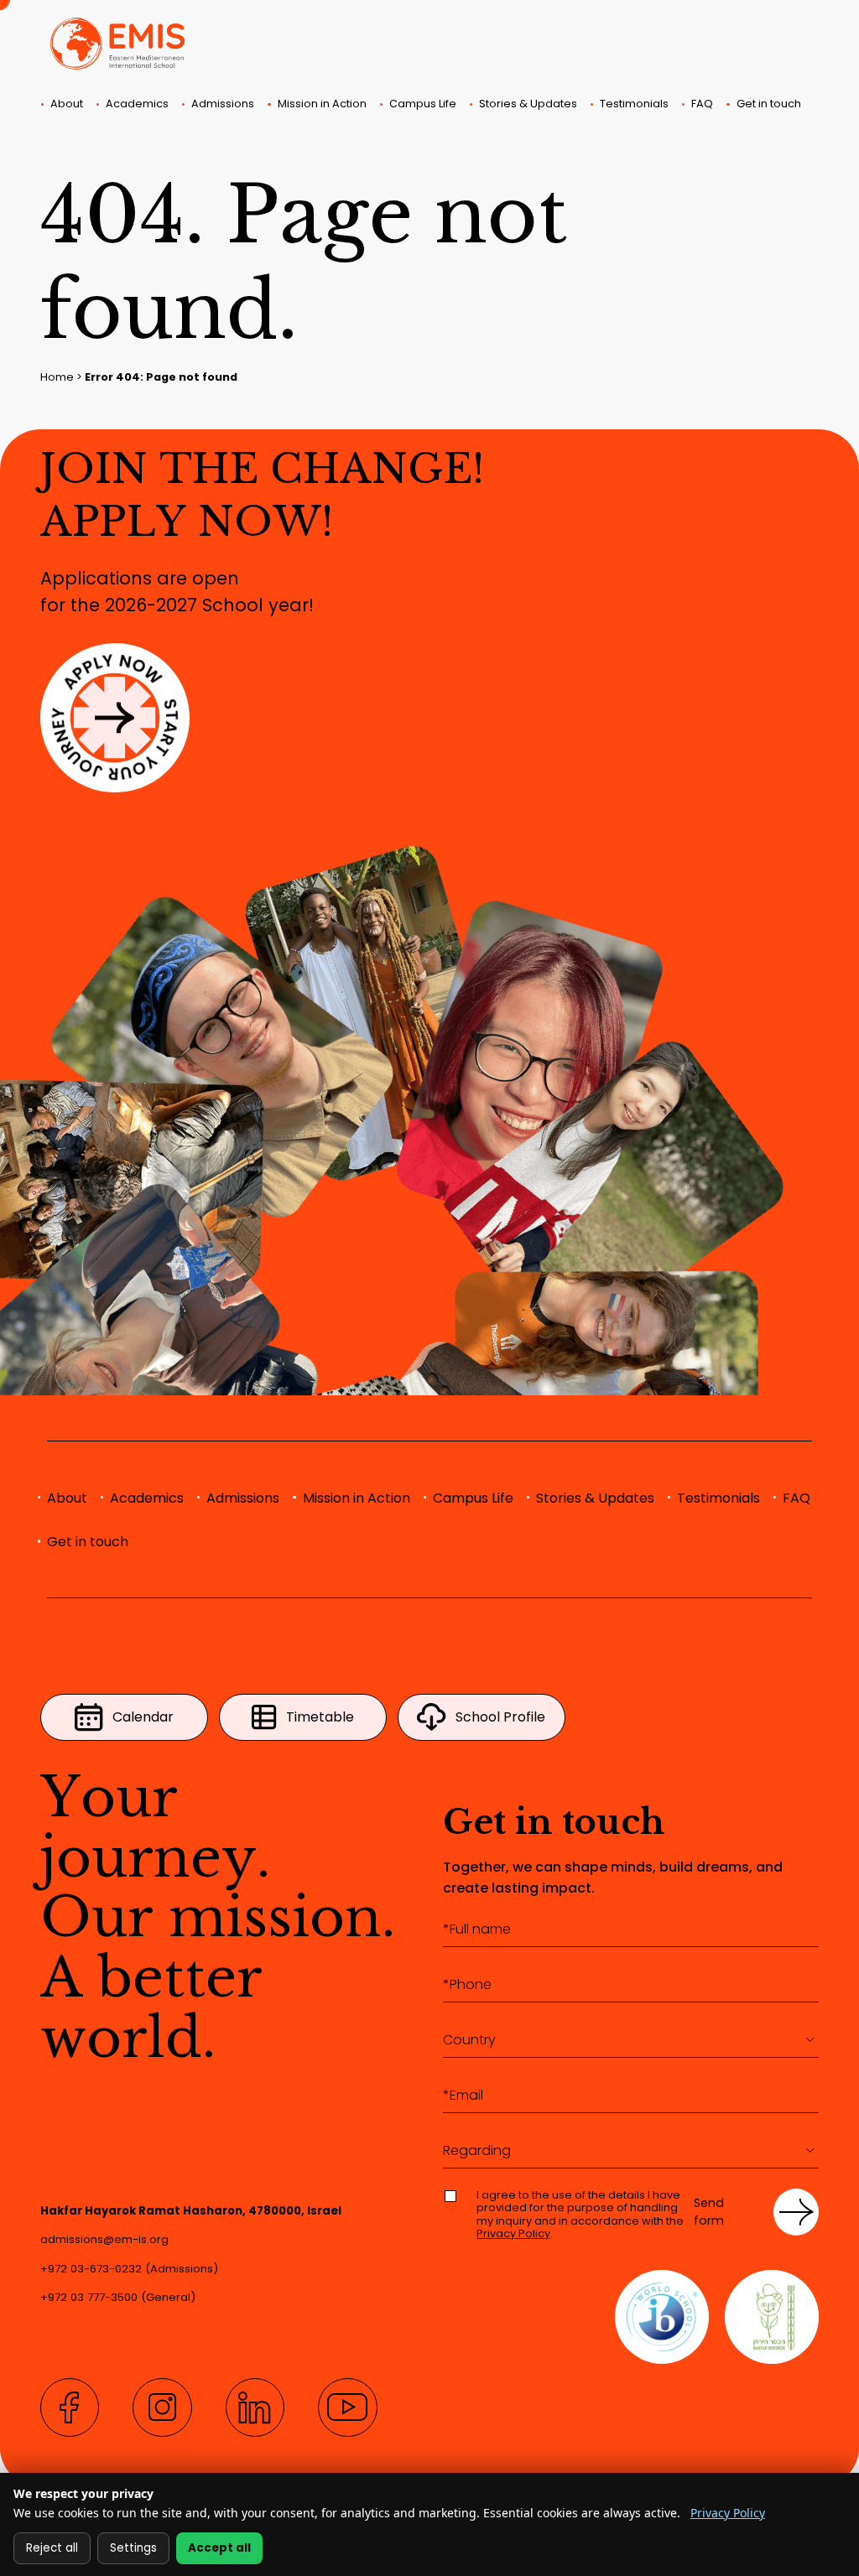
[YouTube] (347, 2407)
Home (57, 377)
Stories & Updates (528, 104)
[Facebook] (70, 2407)
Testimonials (634, 104)
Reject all (52, 2548)
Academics (137, 104)
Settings (133, 2548)
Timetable (320, 1717)
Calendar (143, 1717)
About (67, 104)
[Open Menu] (57, 127)
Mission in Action (322, 104)
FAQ (702, 104)
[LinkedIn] (255, 2407)
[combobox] (631, 2040)
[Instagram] (162, 2407)
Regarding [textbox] (477, 2150)
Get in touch (769, 104)
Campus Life (423, 104)
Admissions (223, 104)
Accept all (219, 2548)
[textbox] (631, 2040)
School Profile (500, 1717)
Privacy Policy (513, 2233)
